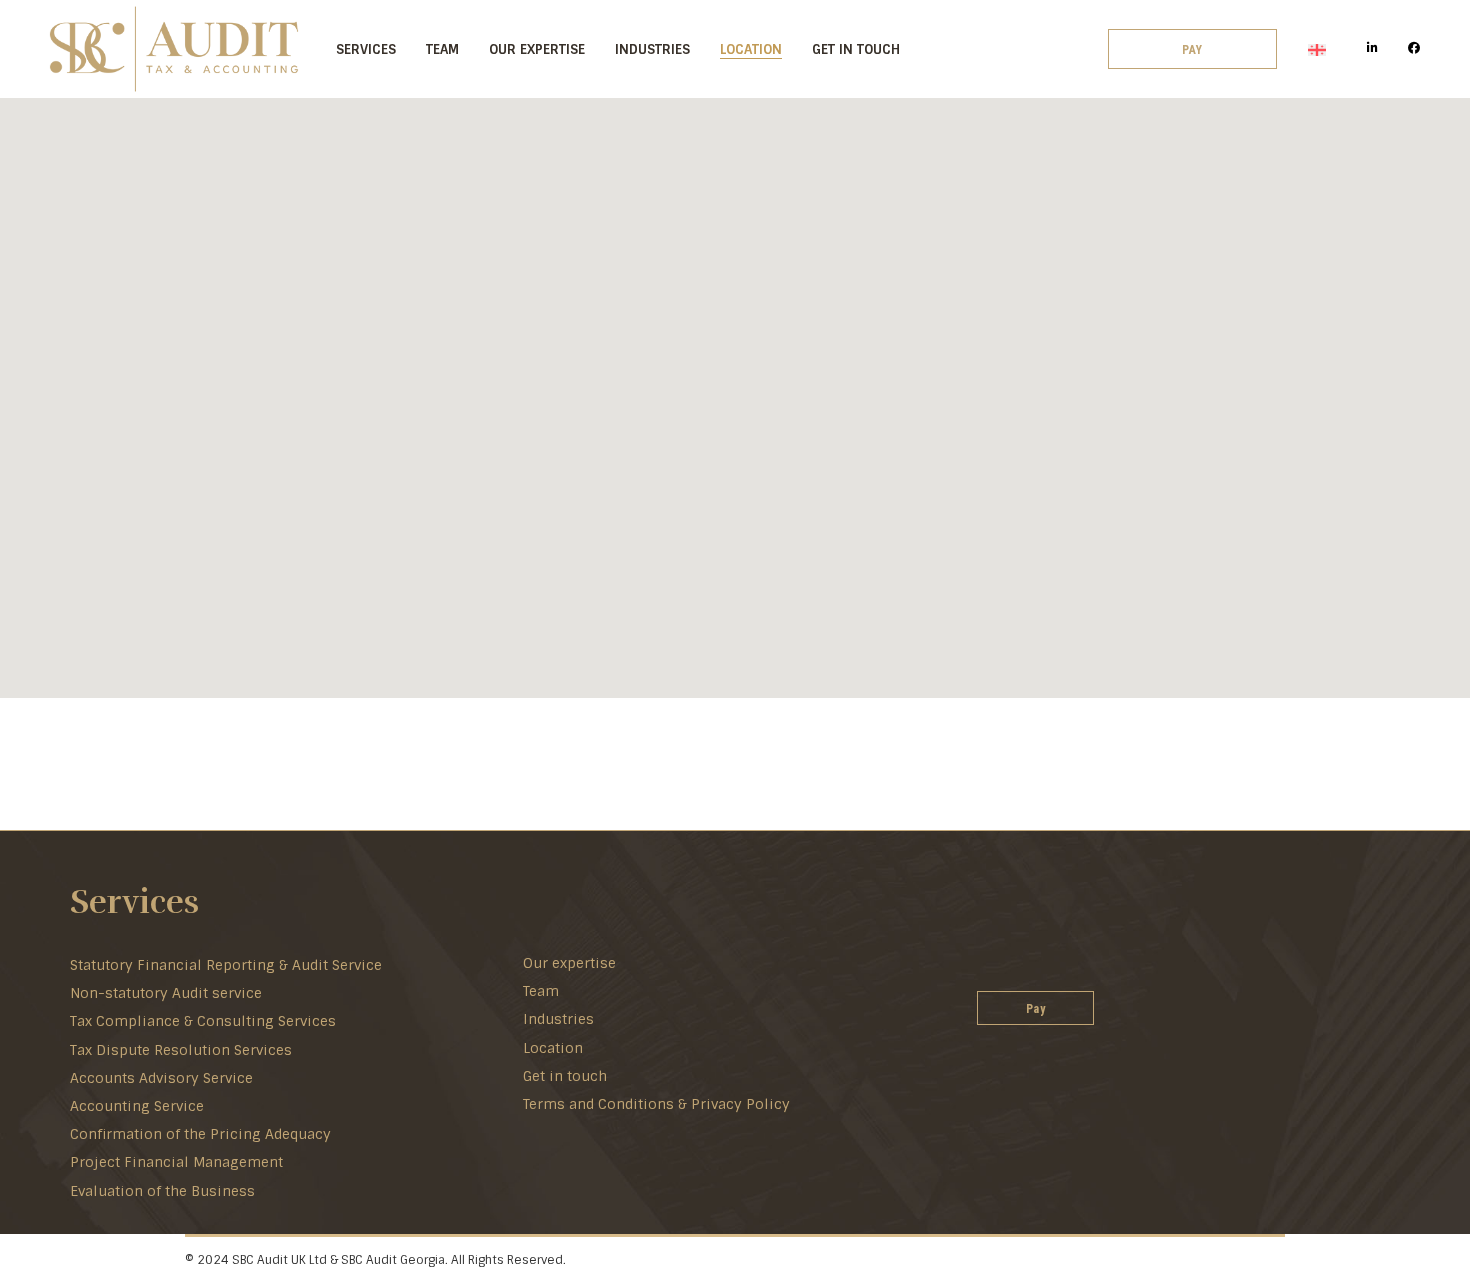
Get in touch (565, 1076)
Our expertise (569, 963)
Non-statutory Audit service (166, 993)
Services (134, 902)
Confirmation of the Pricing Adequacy (200, 1134)
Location (553, 1048)
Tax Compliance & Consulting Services (203, 1021)
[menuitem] (1317, 49)
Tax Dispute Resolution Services (181, 1050)
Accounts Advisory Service (161, 1078)
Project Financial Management (176, 1162)
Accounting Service (137, 1106)
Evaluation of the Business (162, 1191)
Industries (558, 1019)
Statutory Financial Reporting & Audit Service (226, 965)
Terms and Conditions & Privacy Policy (656, 1104)
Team (541, 991)
